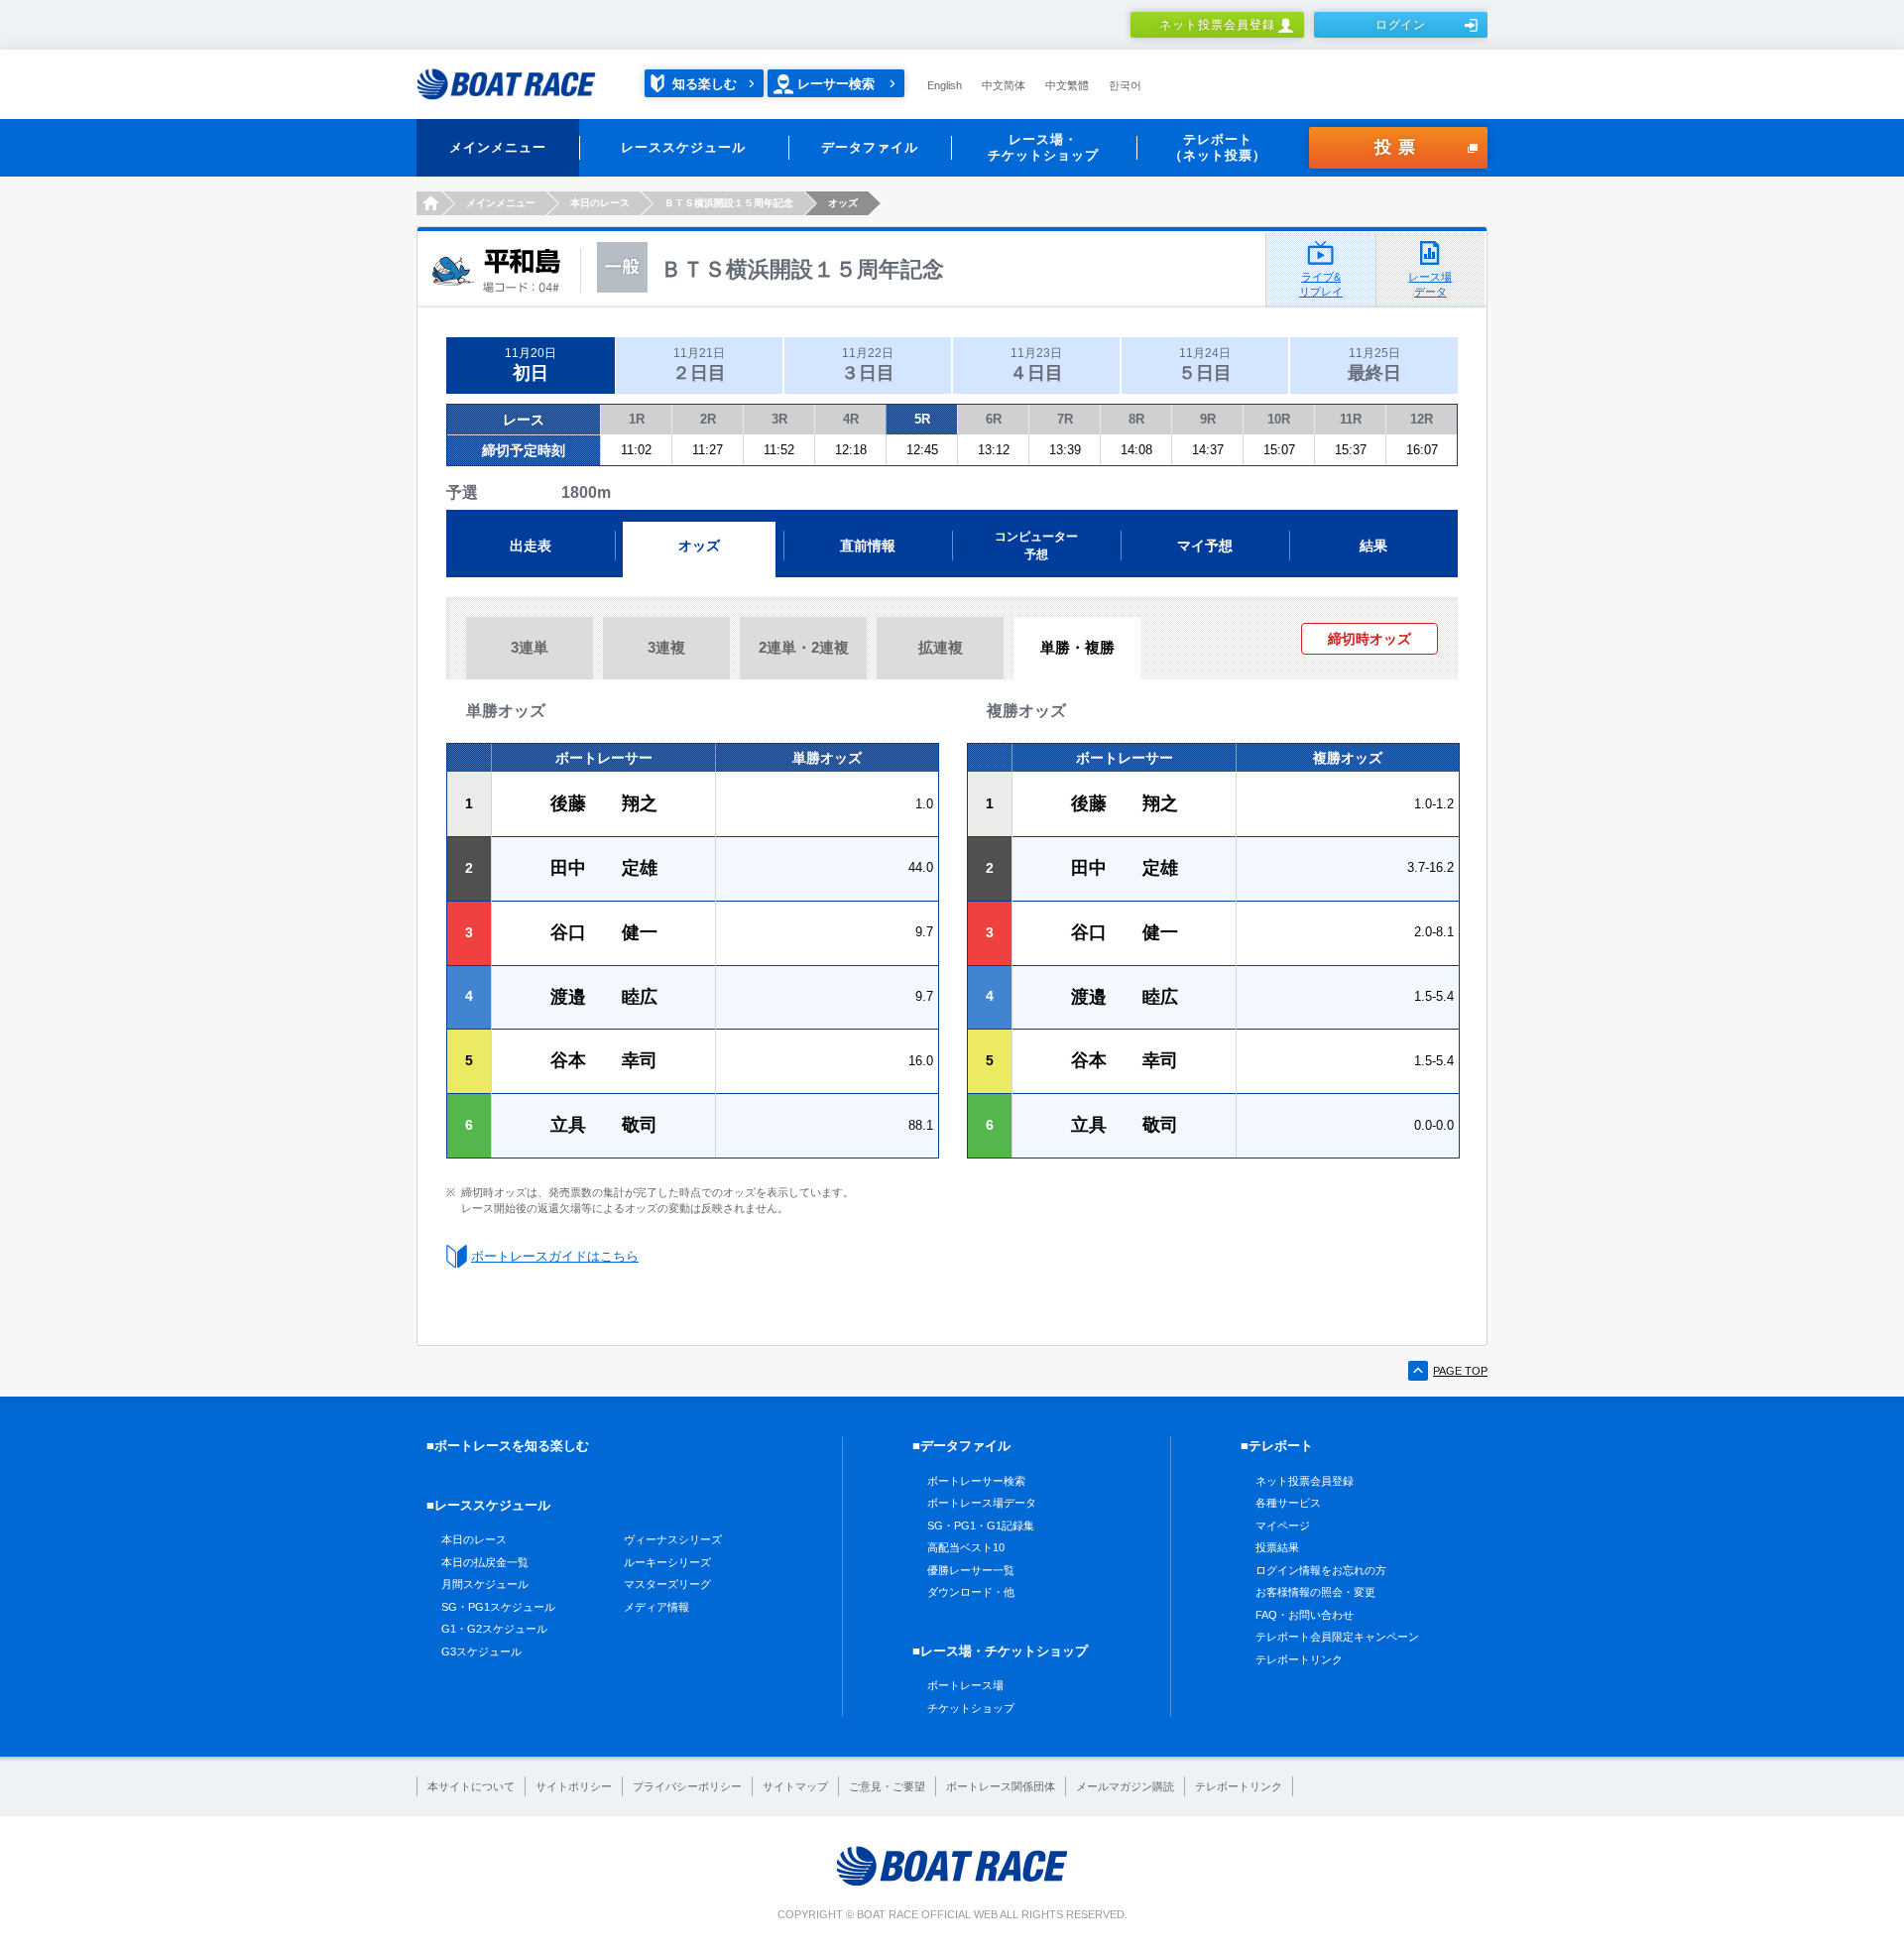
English (945, 85)
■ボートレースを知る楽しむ (508, 1446)
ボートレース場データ (982, 1503)
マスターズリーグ (667, 1584)
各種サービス (1288, 1503)
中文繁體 (1067, 85)
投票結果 (1277, 1547)
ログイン (1401, 25)
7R (1065, 419)
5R (922, 419)
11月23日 (1036, 365)
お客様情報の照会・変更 (1315, 1592)
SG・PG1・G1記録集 (981, 1526)
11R (1351, 419)
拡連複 (941, 647)
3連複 (666, 647)
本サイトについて (471, 1786)
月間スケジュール (485, 1584)
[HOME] (429, 203)
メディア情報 (656, 1607)
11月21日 (699, 365)
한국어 (1125, 85)
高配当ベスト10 (966, 1547)
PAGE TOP (1460, 1371)
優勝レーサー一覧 (971, 1570)
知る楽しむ (705, 84)
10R (1279, 419)
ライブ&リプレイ (1321, 284)
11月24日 (1205, 365)
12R (1422, 419)
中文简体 (1004, 85)
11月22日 (868, 365)
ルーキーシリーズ (667, 1562)
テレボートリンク (1299, 1659)
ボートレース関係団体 (1001, 1786)
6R (994, 419)
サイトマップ (795, 1786)
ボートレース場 (965, 1685)
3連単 (530, 647)
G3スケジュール (481, 1651)
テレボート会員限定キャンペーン (1337, 1637)
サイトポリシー (574, 1786)
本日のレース (474, 1539)
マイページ (1283, 1526)
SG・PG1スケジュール (498, 1607)
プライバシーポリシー (687, 1786)
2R (708, 419)
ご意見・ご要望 (887, 1786)
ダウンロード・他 (971, 1592)
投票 (1398, 147)
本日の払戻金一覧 (485, 1562)
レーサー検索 (836, 84)
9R (1208, 419)
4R (851, 419)
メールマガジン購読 (1125, 1786)
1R (637, 419)
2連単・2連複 (804, 647)
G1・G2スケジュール (494, 1629)
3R (779, 419)
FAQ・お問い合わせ (1305, 1615)
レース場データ (1430, 284)
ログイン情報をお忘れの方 (1321, 1570)
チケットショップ (971, 1708)
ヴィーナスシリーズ (673, 1539)
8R (1136, 419)
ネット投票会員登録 (1217, 25)
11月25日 (1374, 365)
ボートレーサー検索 (976, 1481)
